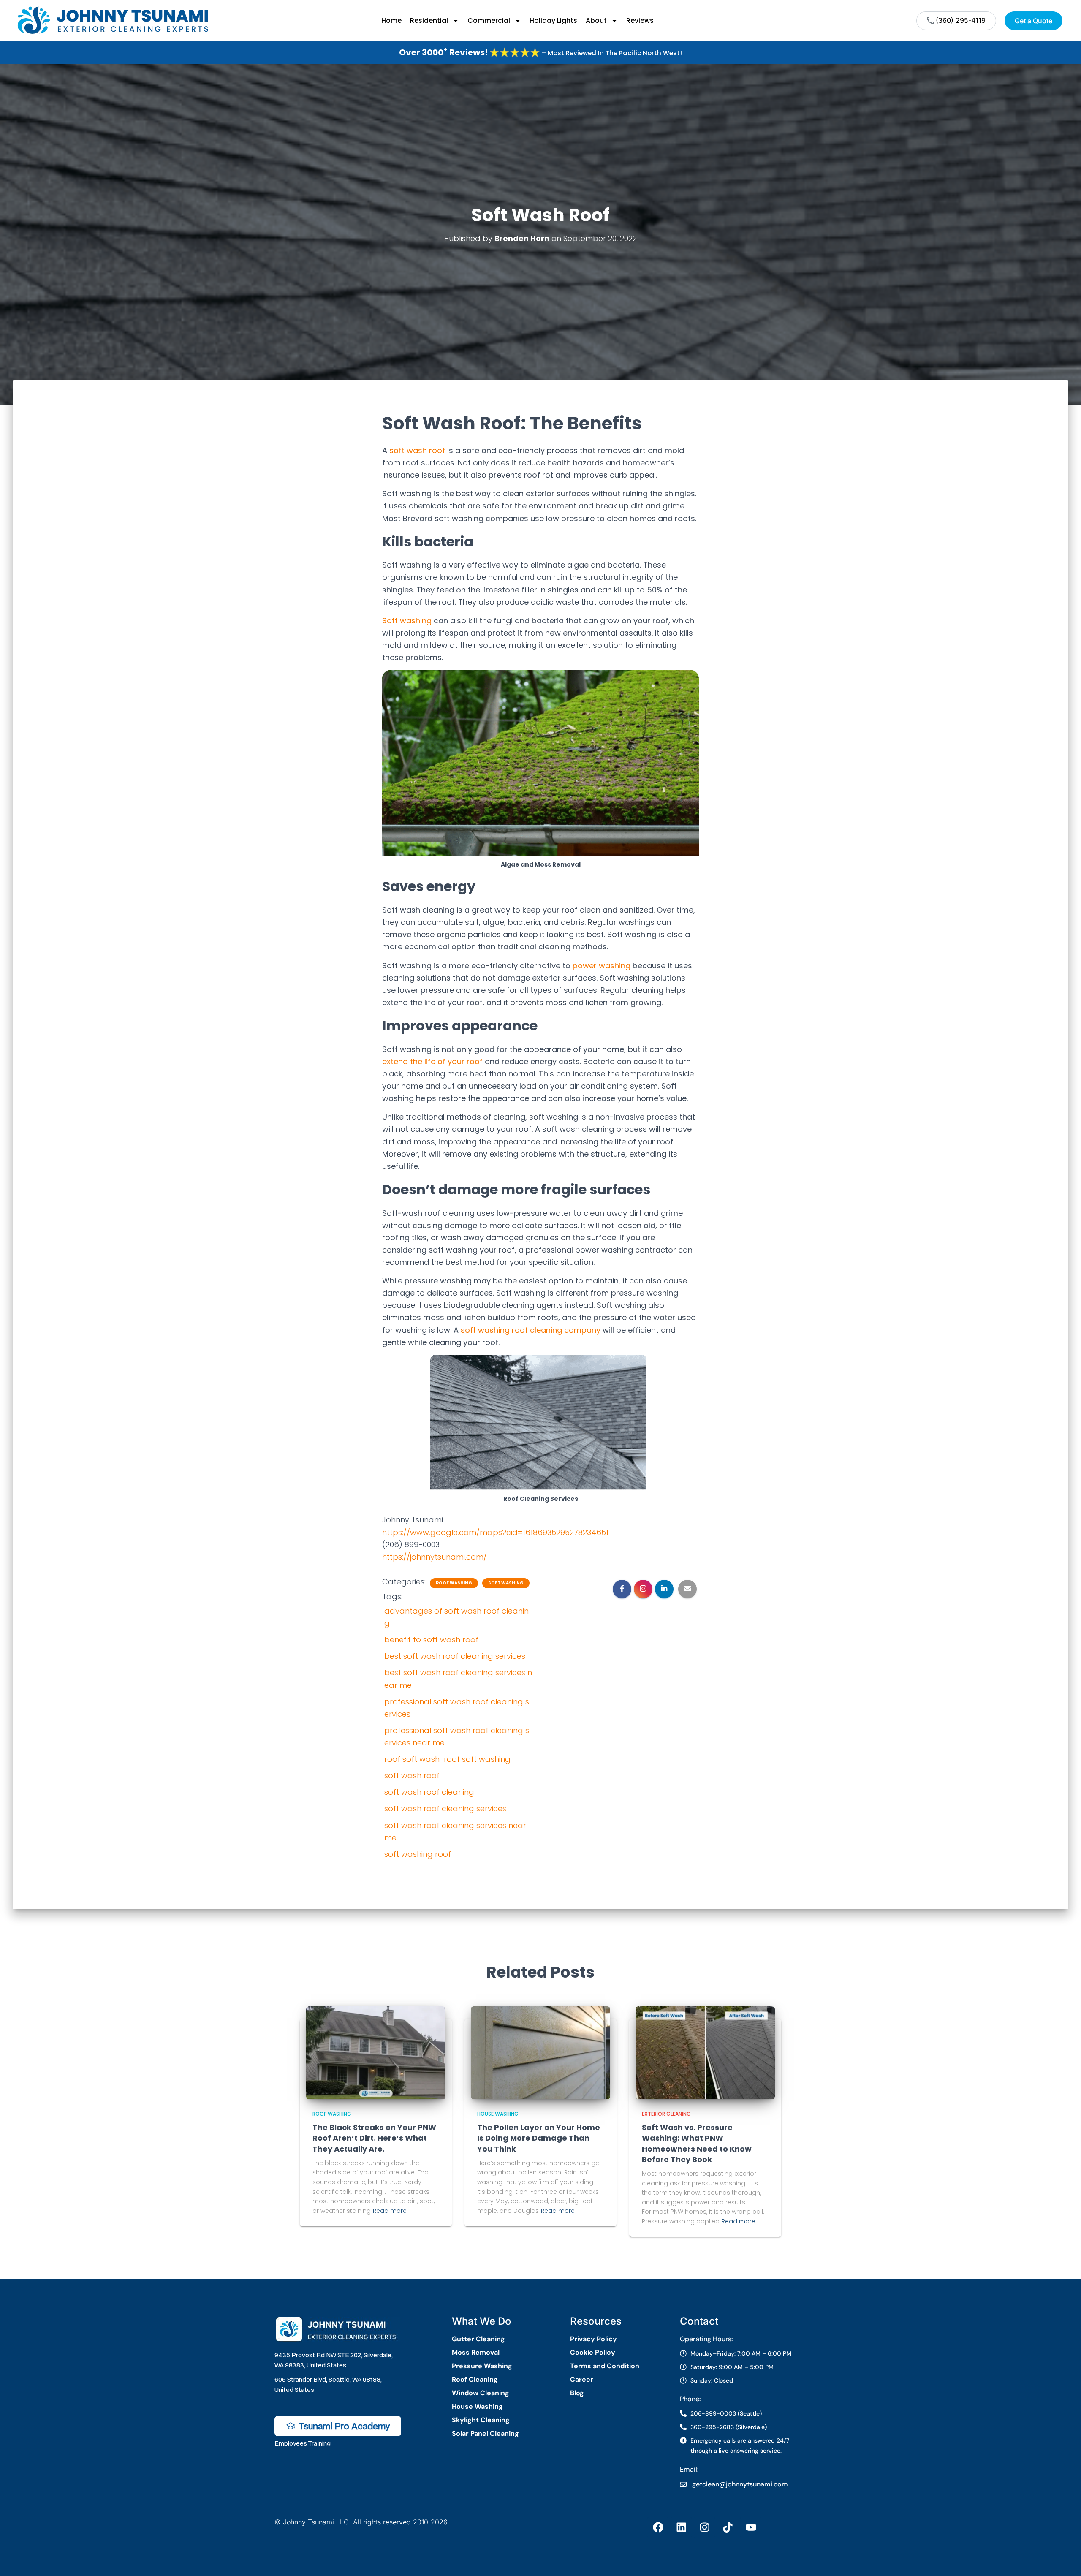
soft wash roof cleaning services (445, 1808)
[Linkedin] (681, 2527)
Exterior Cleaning (666, 2114)
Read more (390, 2211)
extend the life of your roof (432, 1061)
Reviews (640, 20)
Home (391, 20)
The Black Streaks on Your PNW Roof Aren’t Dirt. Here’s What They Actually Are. (374, 2138)
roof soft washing (477, 1759)
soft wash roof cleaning (429, 1792)
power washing (602, 966)
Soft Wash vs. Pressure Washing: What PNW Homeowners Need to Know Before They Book (697, 2143)
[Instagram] (704, 2527)
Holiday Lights (553, 20)
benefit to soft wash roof (431, 1640)
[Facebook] (658, 2527)
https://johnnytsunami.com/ (435, 1557)
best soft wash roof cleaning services (455, 1656)
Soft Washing (506, 1583)
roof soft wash (412, 1759)
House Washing (498, 2114)
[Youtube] (751, 2527)
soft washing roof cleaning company (531, 1330)
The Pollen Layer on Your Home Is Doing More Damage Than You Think (539, 2138)
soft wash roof (417, 450)
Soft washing (407, 621)
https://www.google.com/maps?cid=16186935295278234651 (495, 1532)
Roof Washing (454, 1583)
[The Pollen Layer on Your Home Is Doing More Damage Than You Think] (540, 2052)
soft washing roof (418, 1854)
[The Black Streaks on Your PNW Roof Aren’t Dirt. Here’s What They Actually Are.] (376, 2052)
